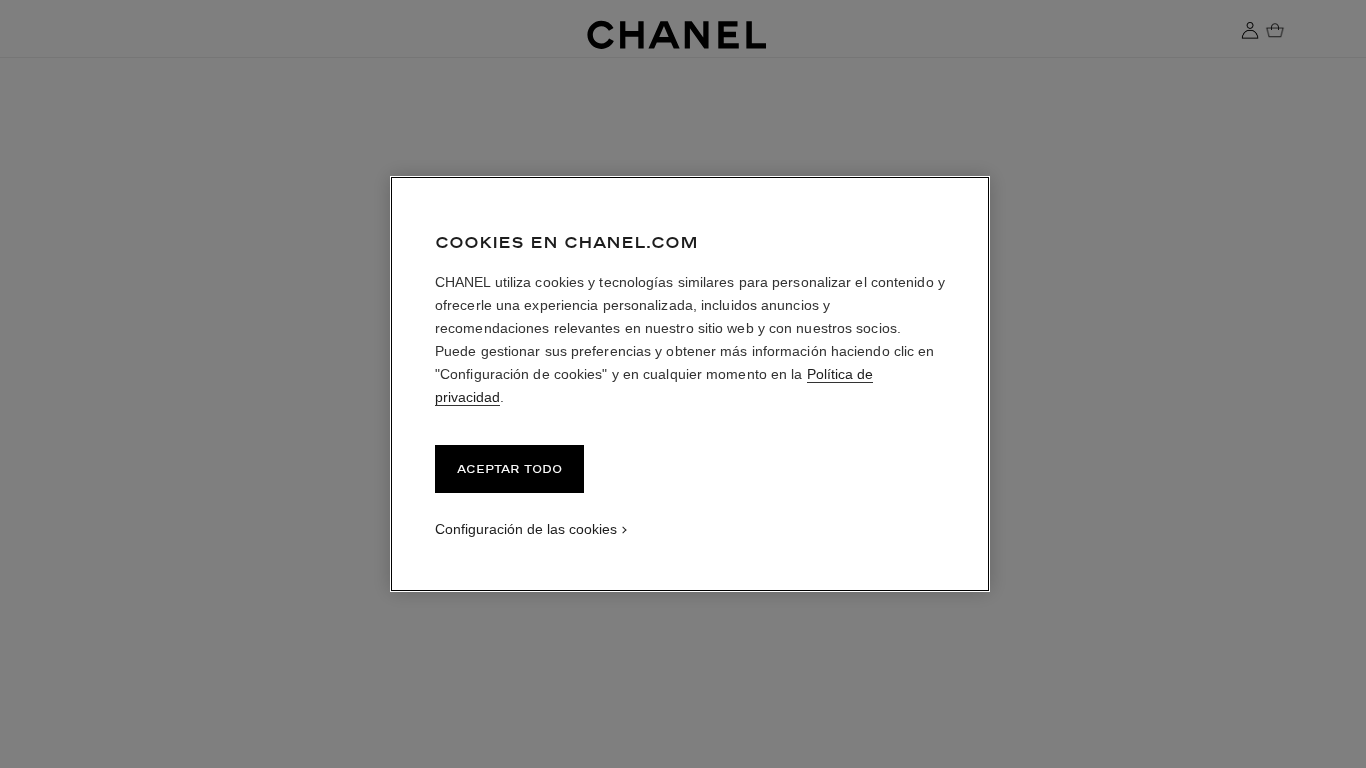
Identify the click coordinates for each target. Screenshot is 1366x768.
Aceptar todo (509, 469)
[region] (690, 384)
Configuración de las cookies (526, 529)
